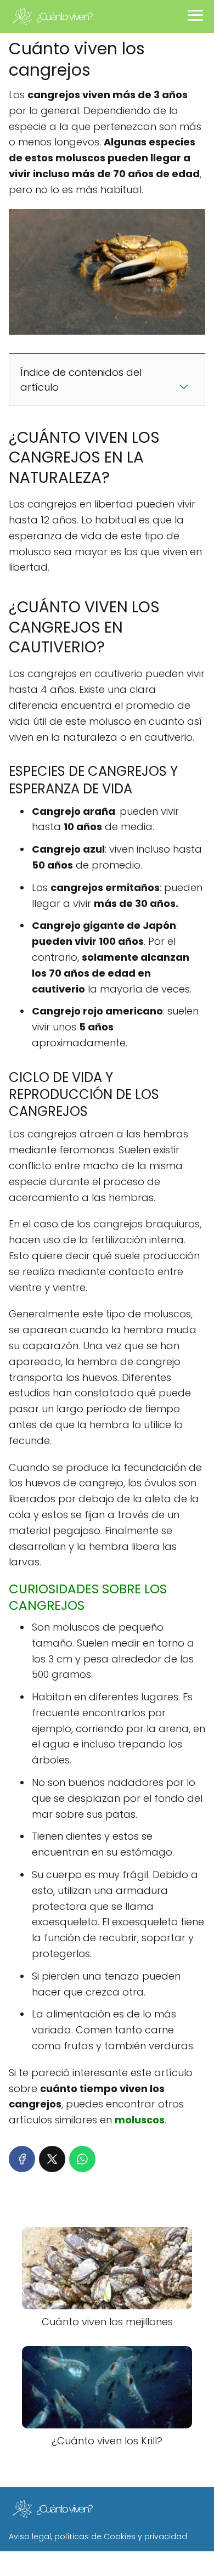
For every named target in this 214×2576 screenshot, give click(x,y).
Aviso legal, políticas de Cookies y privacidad (98, 2536)
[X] (52, 2159)
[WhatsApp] (82, 2159)
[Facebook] (22, 2159)
